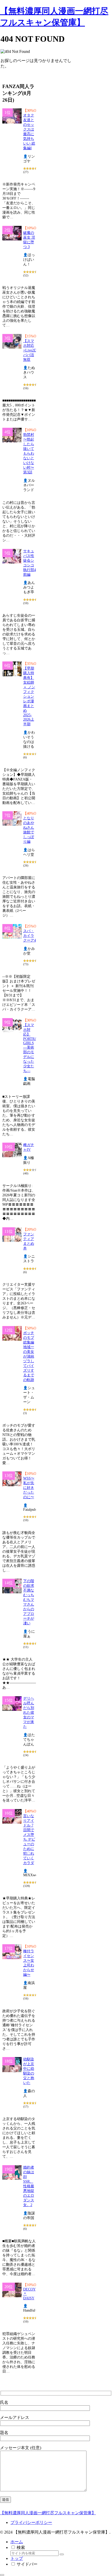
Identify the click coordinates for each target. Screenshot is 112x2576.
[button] (62, 2554)
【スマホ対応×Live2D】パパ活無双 (32, 350)
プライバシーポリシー (31, 2522)
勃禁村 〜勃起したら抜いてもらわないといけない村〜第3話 (29, 453)
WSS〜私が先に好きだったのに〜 (29, 1488)
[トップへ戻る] (2, 2575)
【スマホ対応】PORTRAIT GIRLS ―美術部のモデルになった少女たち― (32, 1048)
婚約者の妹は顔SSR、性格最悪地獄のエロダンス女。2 (29, 2186)
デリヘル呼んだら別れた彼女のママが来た (29, 1713)
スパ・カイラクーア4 (30, 936)
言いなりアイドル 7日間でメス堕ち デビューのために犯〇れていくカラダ (29, 1839)
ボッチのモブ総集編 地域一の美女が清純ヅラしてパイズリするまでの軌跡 (29, 1356)
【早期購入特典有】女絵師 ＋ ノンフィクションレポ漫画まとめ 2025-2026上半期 (29, 696)
